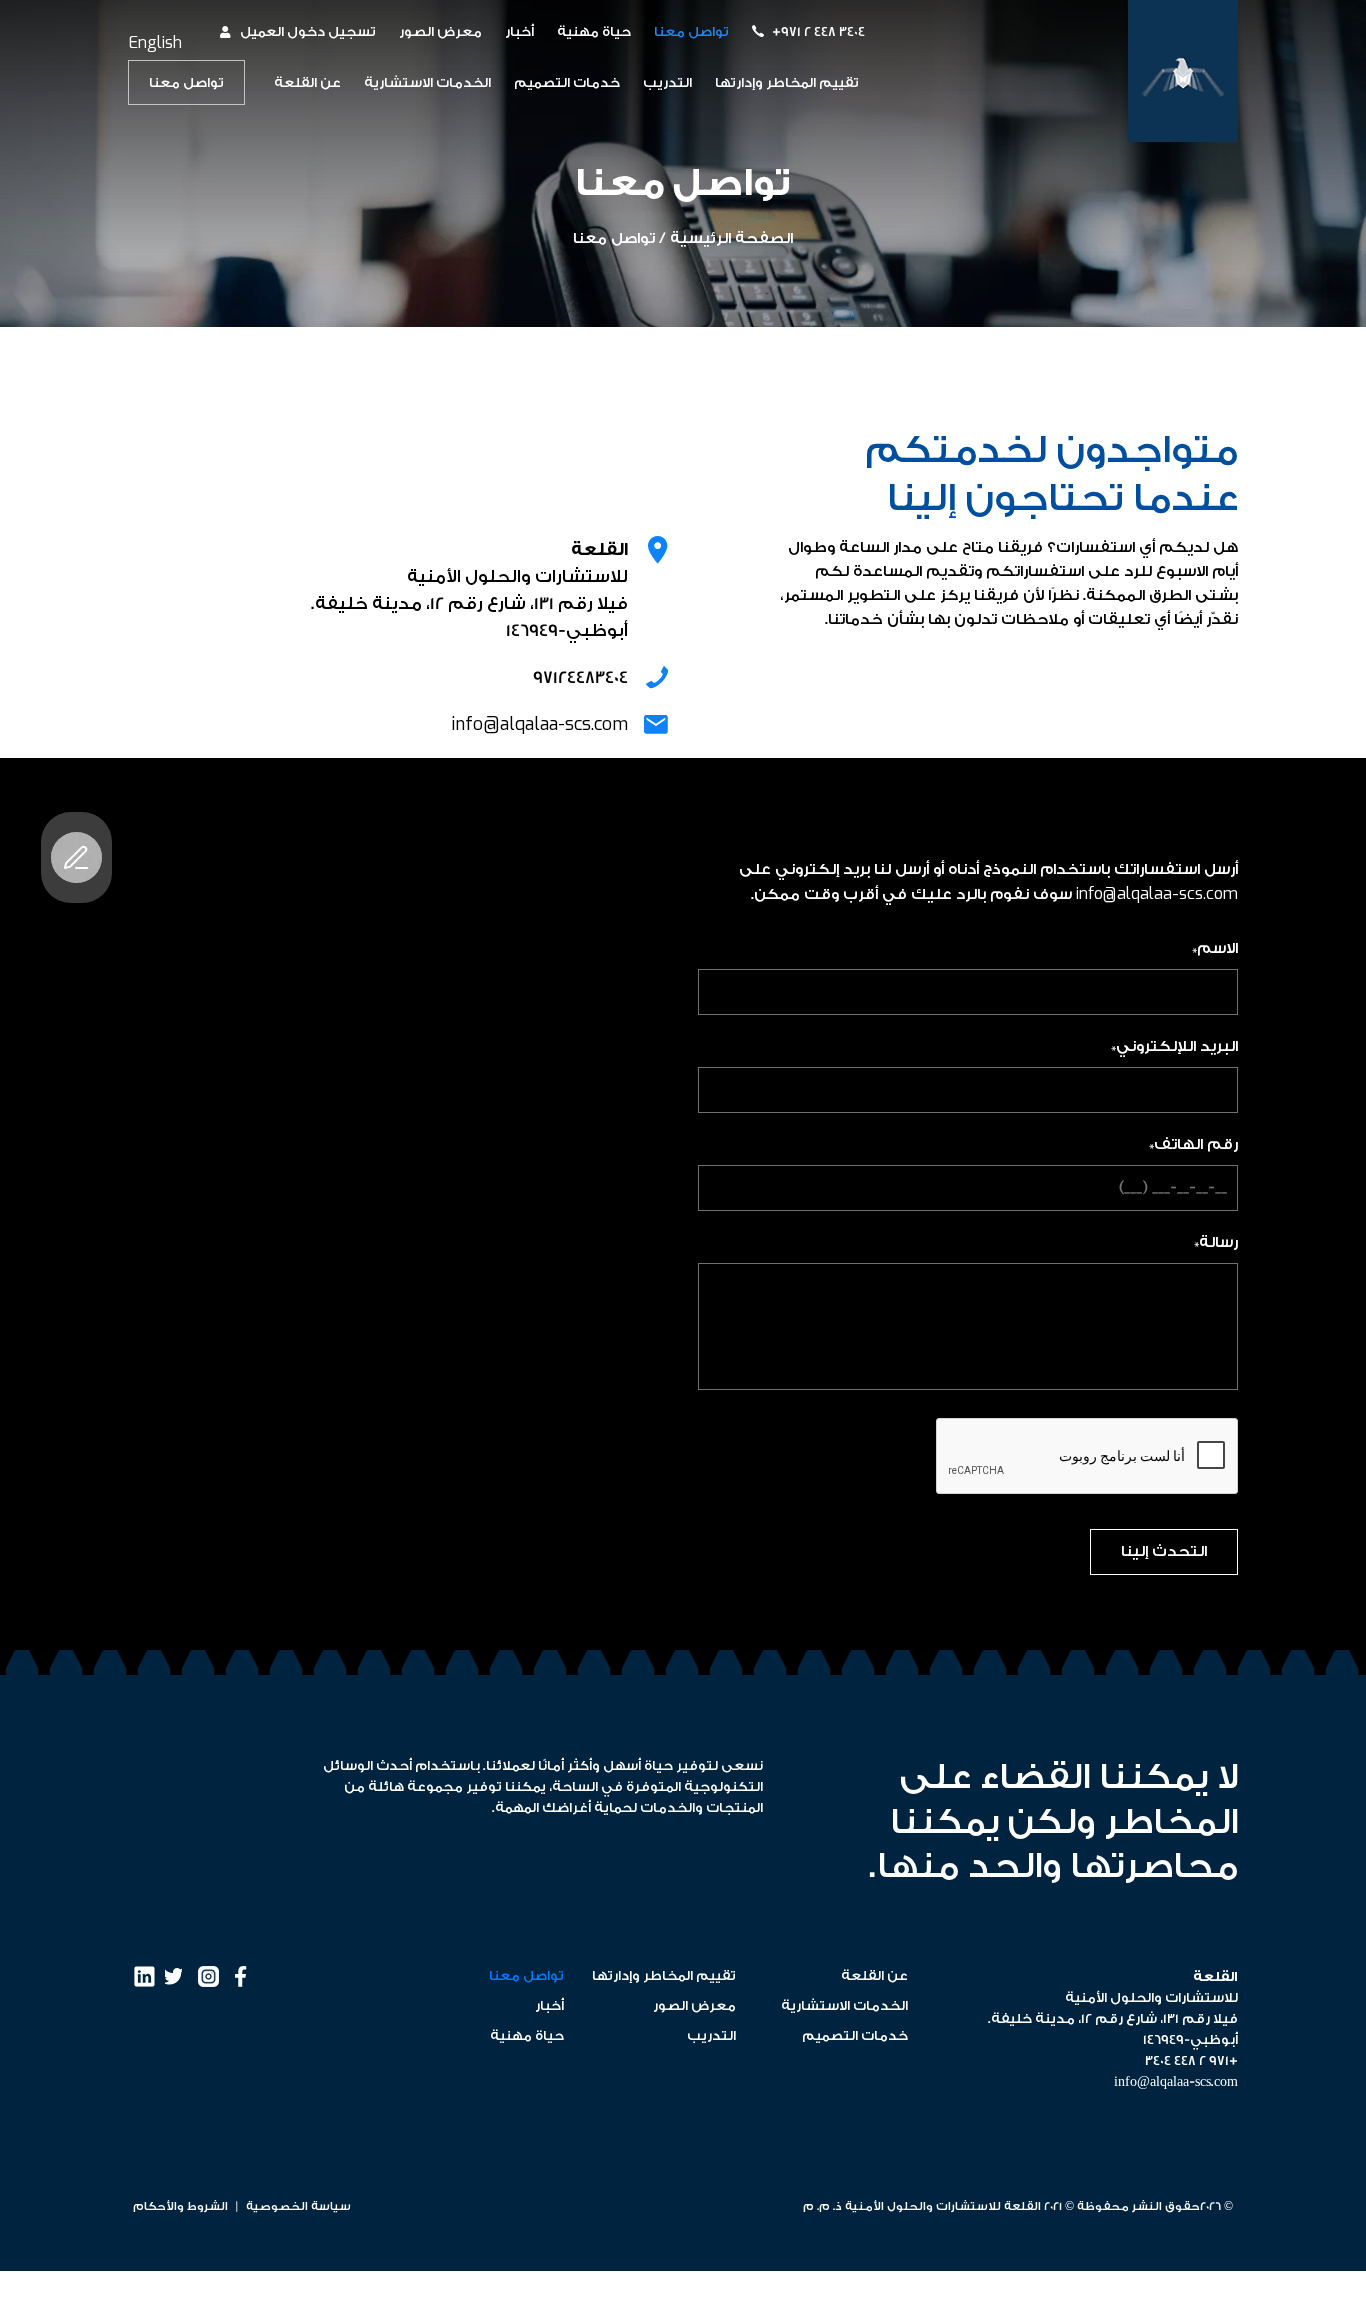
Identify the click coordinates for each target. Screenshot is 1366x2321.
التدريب (667, 82)
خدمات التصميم (567, 82)
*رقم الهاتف (1193, 1144)
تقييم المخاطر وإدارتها (787, 82)
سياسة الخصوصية (297, 2206)
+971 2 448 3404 (818, 31)
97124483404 (580, 677)
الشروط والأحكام (180, 2206)
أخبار (519, 31)
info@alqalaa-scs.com (539, 724)
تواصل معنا (691, 31)
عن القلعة (307, 82)
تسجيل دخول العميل (308, 31)
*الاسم (1215, 948)
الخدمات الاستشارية (427, 82)
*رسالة (1216, 1242)
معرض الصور (440, 31)
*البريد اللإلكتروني (1174, 1046)
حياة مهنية (594, 31)
